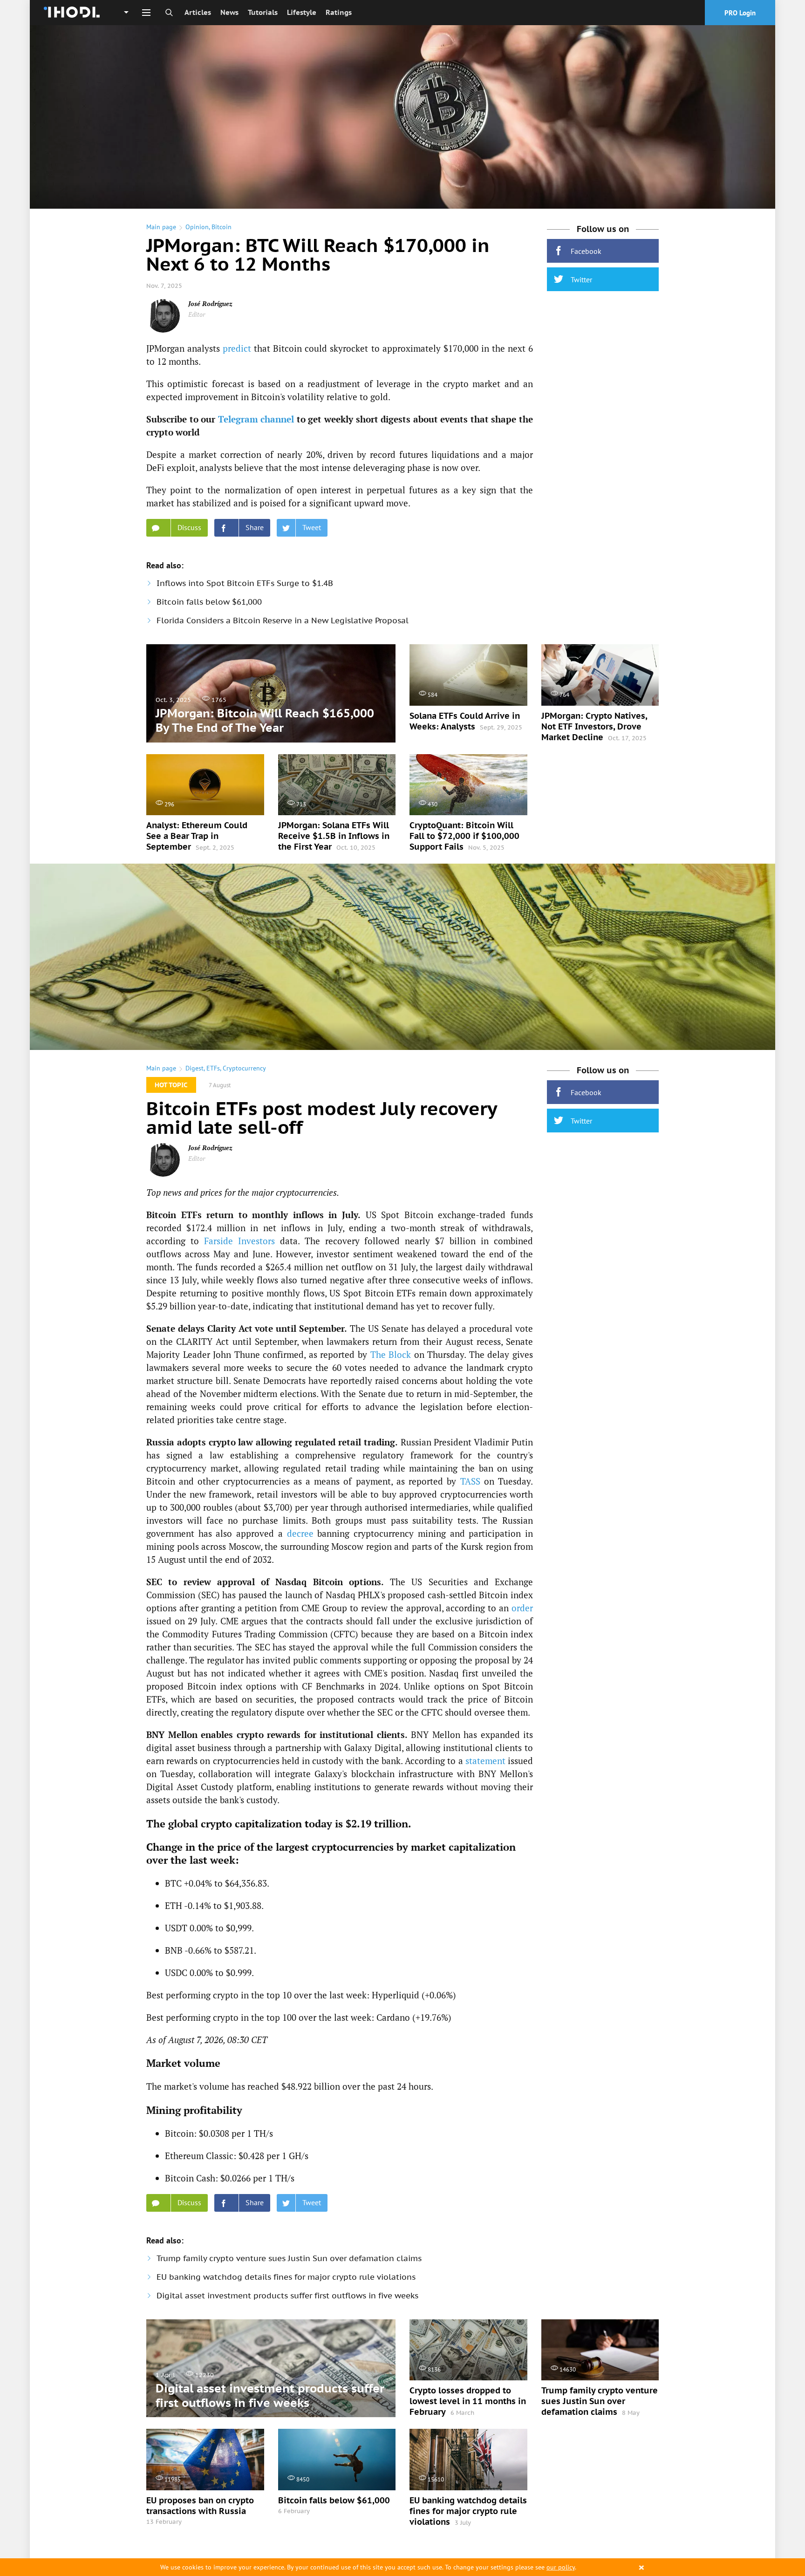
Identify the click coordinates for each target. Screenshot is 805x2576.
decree (300, 1533)
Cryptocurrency (244, 1068)
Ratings (339, 12)
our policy (561, 2567)
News (229, 12)
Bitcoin (222, 227)
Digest (194, 1068)
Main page (161, 227)
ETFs (213, 1068)
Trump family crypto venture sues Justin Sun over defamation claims (289, 2258)
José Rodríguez (210, 303)
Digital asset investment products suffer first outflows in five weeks (287, 2296)
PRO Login (740, 13)
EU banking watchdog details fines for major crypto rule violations (286, 2277)
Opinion (197, 227)
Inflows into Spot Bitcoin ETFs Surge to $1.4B (245, 583)
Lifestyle (302, 12)
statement (485, 1761)
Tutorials (263, 12)
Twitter (581, 279)
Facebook (586, 251)
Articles (198, 12)
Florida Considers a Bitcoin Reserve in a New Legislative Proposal (283, 620)
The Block (391, 1354)
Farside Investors (239, 1241)
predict (237, 348)
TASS (470, 1481)
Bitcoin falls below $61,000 (209, 602)
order (522, 1608)
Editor (197, 314)
